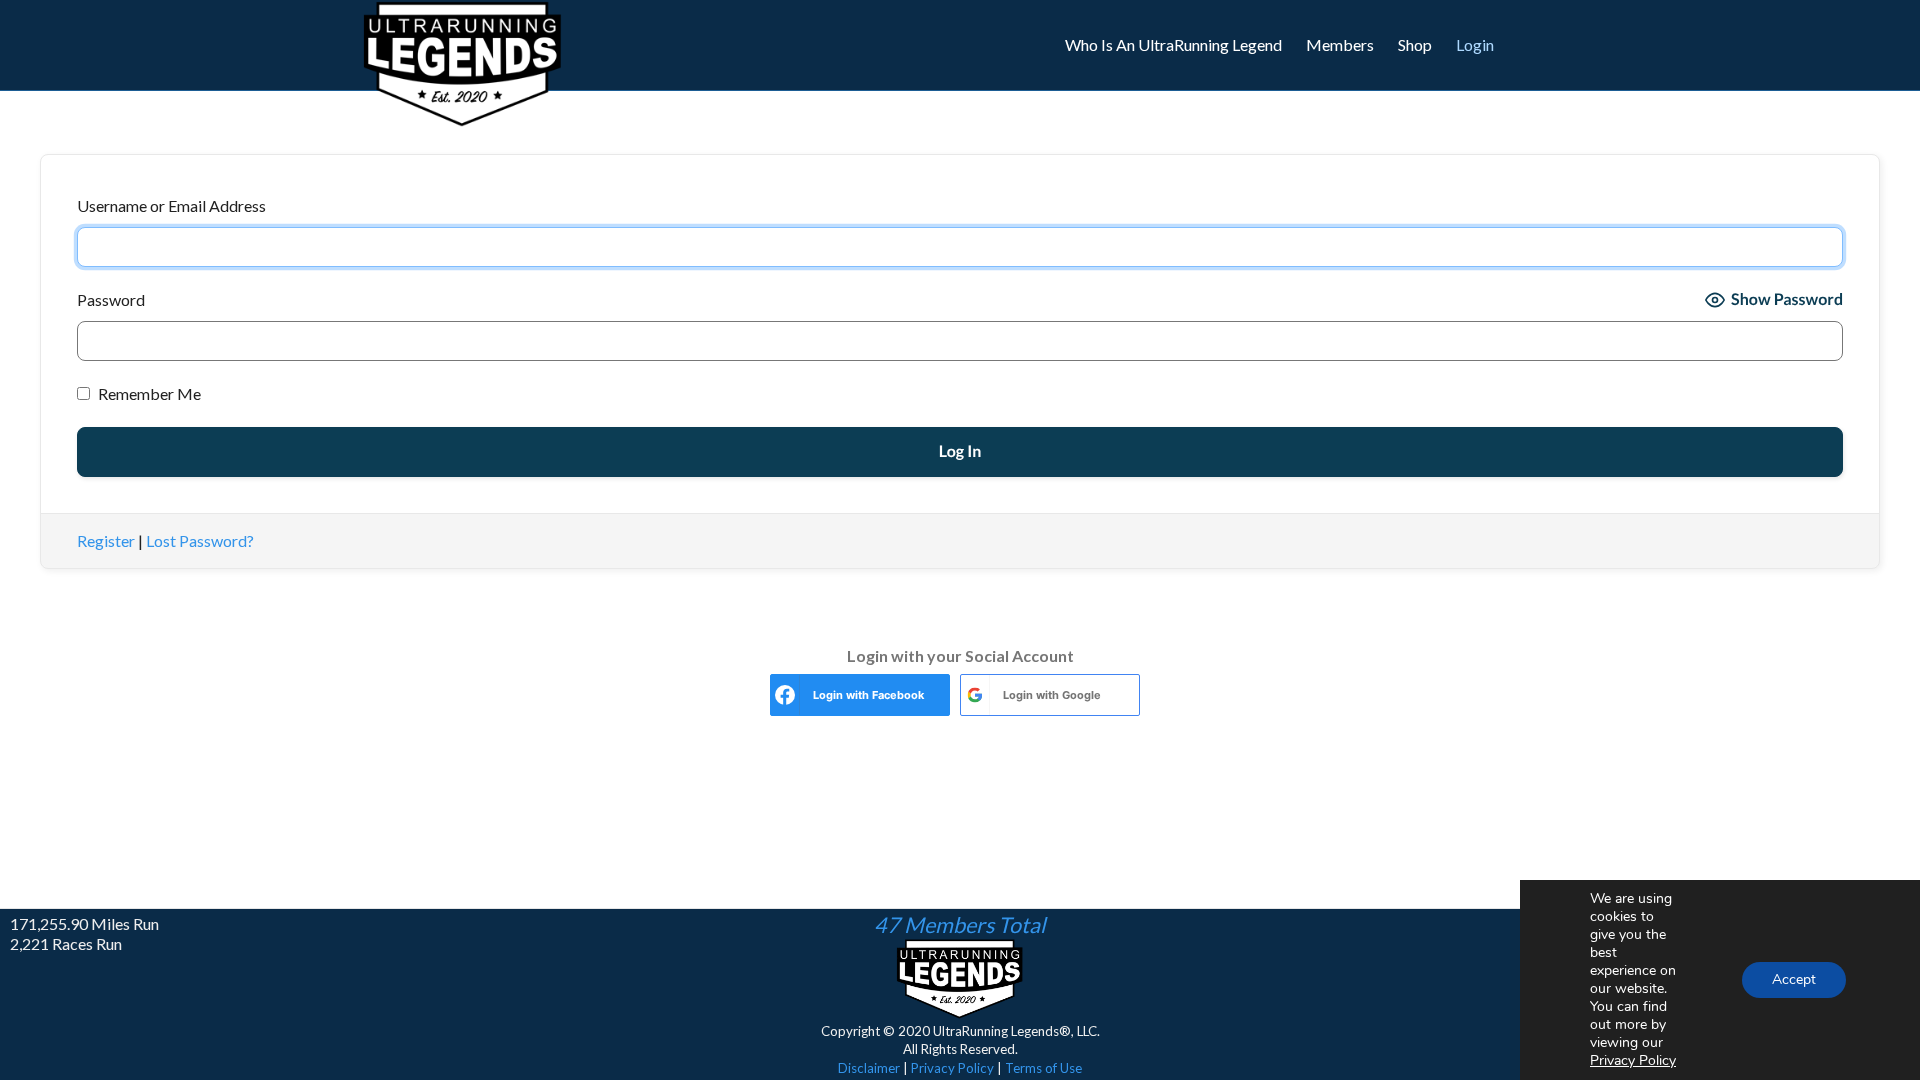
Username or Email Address (171, 205)
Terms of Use (1043, 1068)
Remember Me (148, 393)
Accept (1794, 979)
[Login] (1546, 45)
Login (1475, 44)
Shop (1415, 44)
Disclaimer (869, 1068)
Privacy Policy (952, 1068)
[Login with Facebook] (785, 695)
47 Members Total (960, 925)
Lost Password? (200, 540)
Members (1340, 44)
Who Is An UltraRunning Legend (1173, 44)
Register (106, 540)
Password (111, 299)
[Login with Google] (975, 695)
